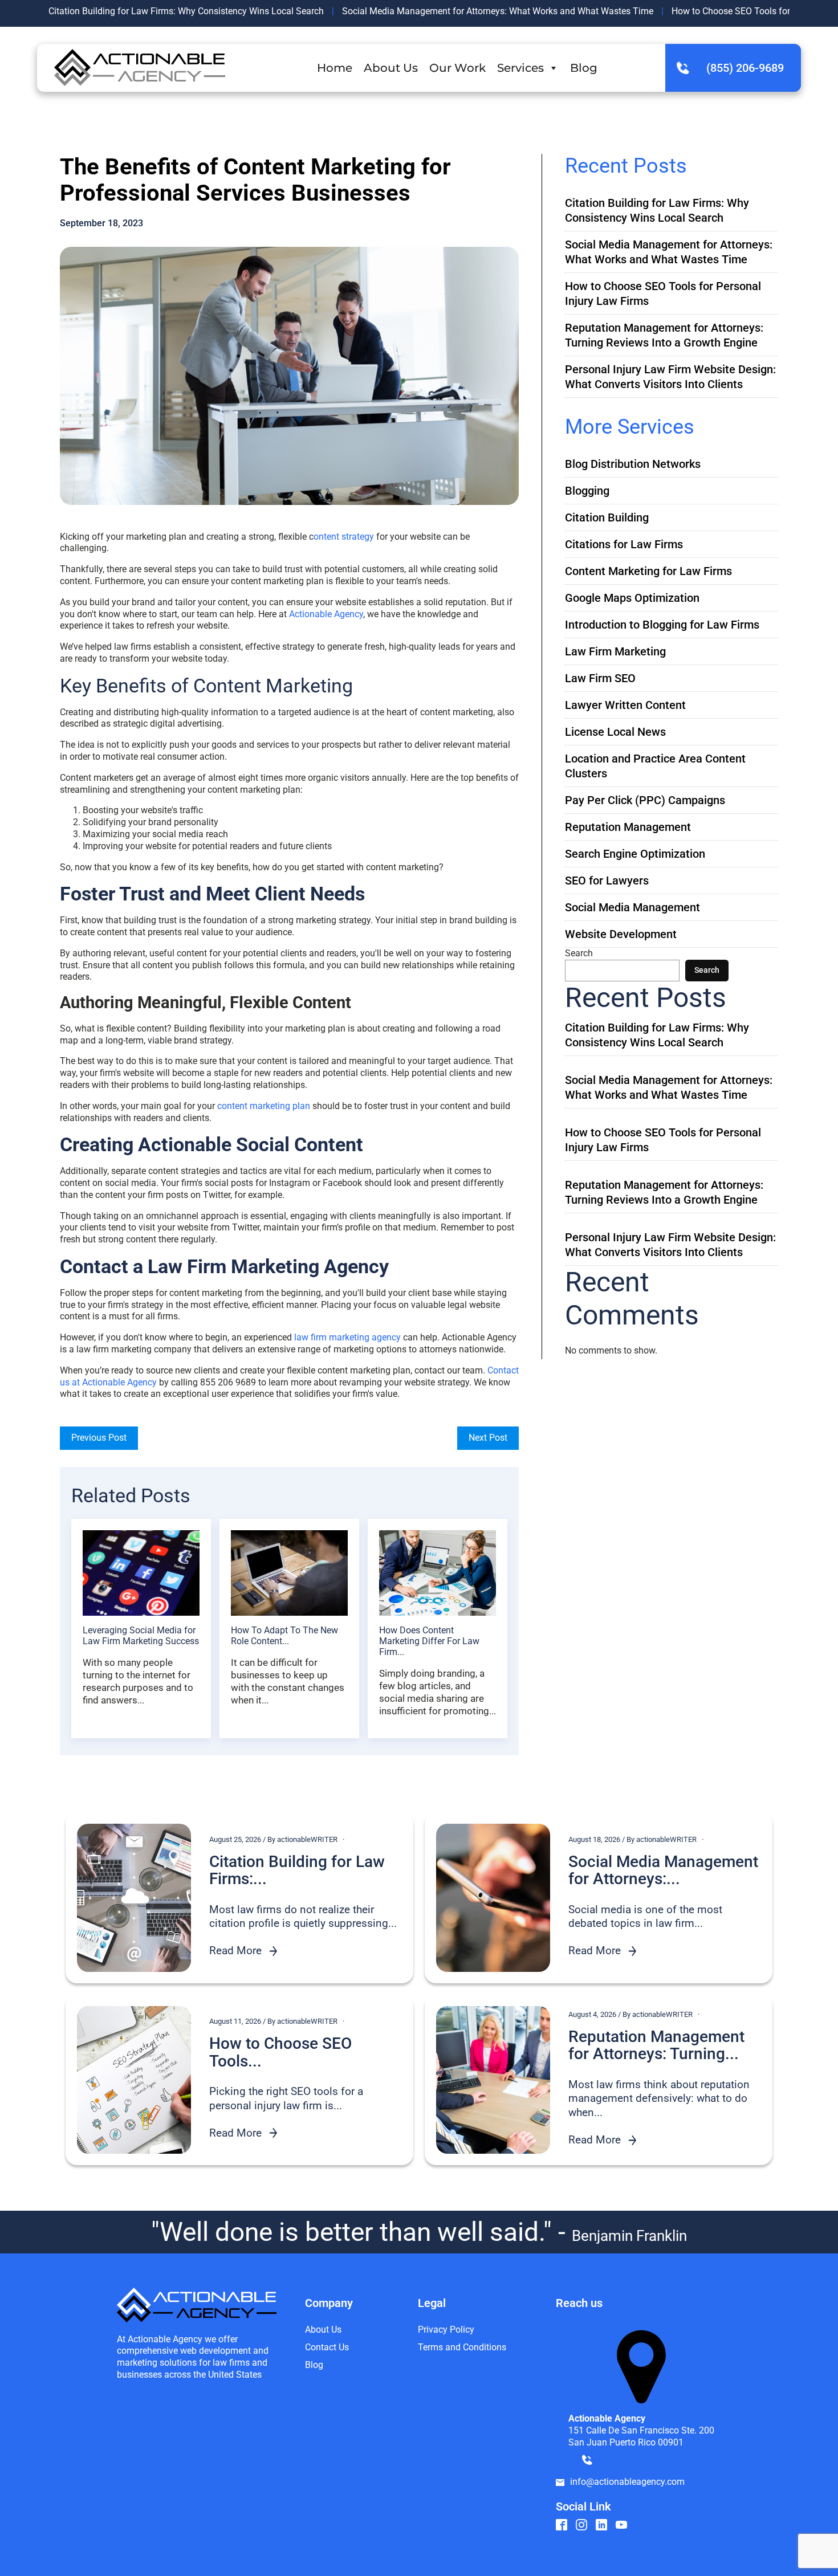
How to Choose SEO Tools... (280, 2053)
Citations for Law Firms (624, 544)
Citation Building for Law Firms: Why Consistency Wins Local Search (186, 11)
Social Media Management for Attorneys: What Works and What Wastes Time (498, 11)
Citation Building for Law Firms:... (297, 1871)
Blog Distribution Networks (633, 464)
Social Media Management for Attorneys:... (663, 1871)
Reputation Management (628, 827)
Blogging (587, 491)
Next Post (488, 1438)
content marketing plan (264, 1106)
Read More (235, 1951)
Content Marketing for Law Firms (648, 571)
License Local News (615, 732)
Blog (584, 68)
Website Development (621, 934)
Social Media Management (632, 907)
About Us (391, 68)
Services (520, 68)
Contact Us (327, 2347)
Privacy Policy (446, 2330)
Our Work (457, 68)
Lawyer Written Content (625, 705)
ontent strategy (344, 537)
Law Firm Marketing (615, 651)
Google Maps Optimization (632, 598)
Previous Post (99, 1438)
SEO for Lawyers (607, 881)
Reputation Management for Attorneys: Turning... (656, 2046)
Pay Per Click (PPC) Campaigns (645, 800)
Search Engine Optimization (635, 854)
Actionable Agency (326, 614)
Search (579, 953)
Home (335, 68)
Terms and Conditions (462, 2347)
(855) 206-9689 (745, 68)
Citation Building (607, 517)
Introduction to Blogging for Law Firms (662, 625)
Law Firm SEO (600, 678)
